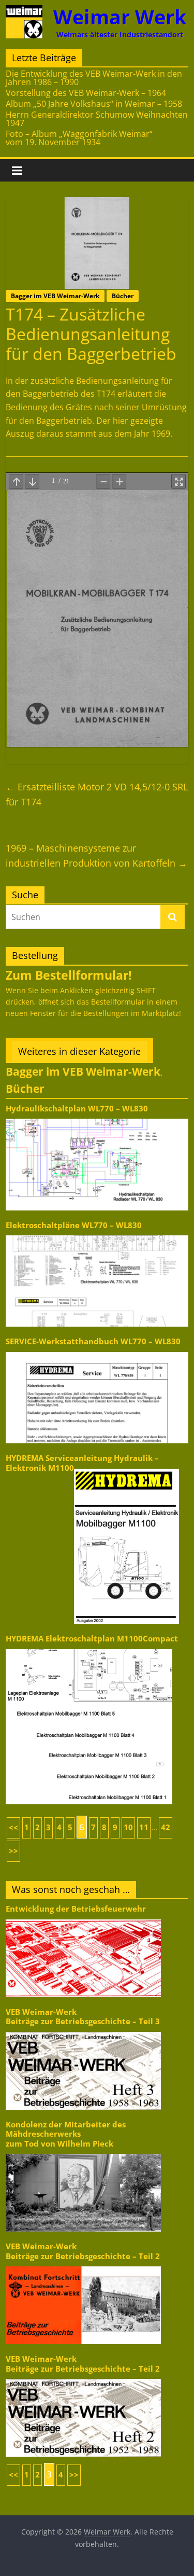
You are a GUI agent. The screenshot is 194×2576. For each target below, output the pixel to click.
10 (128, 1827)
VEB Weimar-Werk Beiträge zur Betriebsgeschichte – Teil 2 (83, 2251)
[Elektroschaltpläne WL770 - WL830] (97, 1235)
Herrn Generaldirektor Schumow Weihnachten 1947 (97, 119)
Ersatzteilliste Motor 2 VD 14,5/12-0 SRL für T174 (97, 794)
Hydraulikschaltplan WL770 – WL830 (77, 1109)
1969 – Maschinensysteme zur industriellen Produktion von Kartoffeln (96, 855)
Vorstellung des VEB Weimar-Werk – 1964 (86, 93)
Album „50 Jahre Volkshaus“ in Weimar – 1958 (94, 104)
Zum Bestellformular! (69, 975)
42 (166, 1827)
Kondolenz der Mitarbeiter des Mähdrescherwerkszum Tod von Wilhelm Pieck (66, 2134)
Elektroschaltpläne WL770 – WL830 (74, 1225)
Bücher (123, 296)
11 (144, 1827)
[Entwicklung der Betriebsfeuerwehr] (83, 1919)
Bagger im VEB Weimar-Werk (55, 296)
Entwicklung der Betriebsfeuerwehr (76, 1909)
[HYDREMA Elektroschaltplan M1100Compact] (89, 1648)
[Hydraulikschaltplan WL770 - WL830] (97, 1118)
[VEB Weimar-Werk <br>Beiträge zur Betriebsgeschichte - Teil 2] (83, 2266)
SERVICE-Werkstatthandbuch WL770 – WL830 (93, 1341)
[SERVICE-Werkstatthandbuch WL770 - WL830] (97, 1351)
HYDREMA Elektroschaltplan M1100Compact (92, 1639)
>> (13, 1851)
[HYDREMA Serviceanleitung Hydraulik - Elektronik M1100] (126, 1468)
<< (13, 1827)
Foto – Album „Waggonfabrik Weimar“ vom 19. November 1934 (79, 138)
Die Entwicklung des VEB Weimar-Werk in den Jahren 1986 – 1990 (94, 78)
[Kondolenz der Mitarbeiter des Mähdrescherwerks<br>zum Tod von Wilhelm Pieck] (83, 2153)
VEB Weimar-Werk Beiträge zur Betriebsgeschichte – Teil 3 (83, 2017)
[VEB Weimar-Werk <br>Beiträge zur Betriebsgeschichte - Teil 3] (83, 2031)
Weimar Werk (120, 17)
